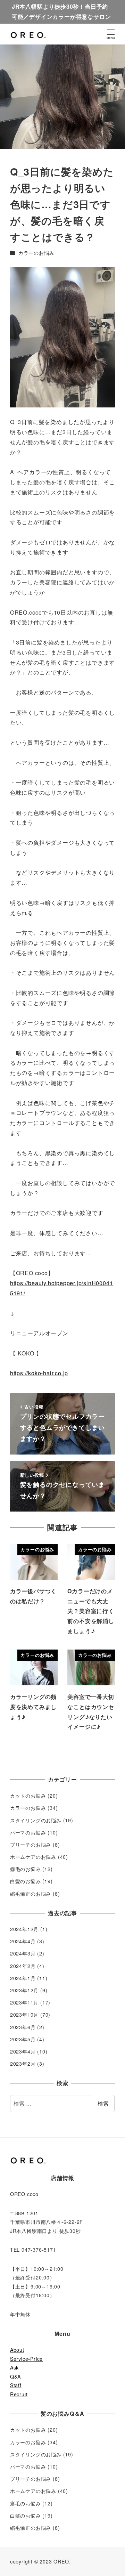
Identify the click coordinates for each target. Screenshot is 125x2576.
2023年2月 (23, 2064)
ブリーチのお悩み (31, 1845)
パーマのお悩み (28, 1832)
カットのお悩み (28, 1796)
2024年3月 (23, 1953)
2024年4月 (23, 1941)
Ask (14, 2367)
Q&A (15, 2376)
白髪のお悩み (26, 1881)
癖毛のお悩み (26, 1869)
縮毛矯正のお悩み (31, 1894)
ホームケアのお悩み (33, 1857)
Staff (16, 2385)
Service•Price (26, 2359)
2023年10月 (24, 2015)
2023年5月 (23, 2039)
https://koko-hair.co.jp (39, 1373)
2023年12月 (24, 1990)
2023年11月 (24, 2002)
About (17, 2350)
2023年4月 (23, 2051)
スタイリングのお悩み (36, 1820)
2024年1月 (23, 1978)
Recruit (19, 2394)
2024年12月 (24, 1929)
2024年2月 (23, 1966)
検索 (103, 2103)
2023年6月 (23, 2027)
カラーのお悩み (36, 253)
